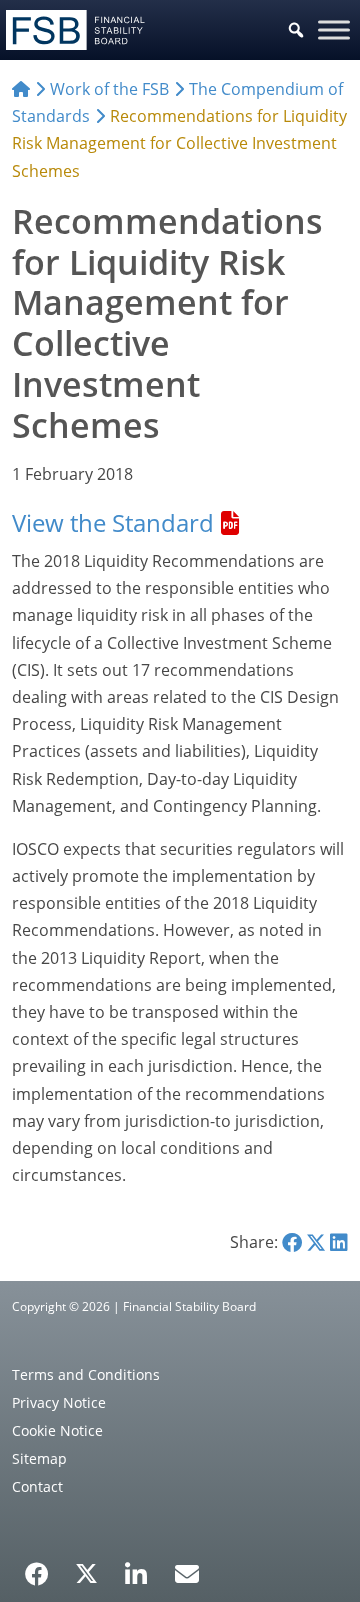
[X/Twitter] (86, 1572)
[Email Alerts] (187, 1572)
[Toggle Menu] (334, 29)
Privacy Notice (59, 1402)
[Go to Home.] (21, 89)
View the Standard (113, 522)
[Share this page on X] (316, 1242)
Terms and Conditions (86, 1374)
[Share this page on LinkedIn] (339, 1242)
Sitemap (39, 1458)
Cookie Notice (57, 1430)
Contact (37, 1486)
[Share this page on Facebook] (292, 1242)
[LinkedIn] (136, 1567)
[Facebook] (37, 1567)
